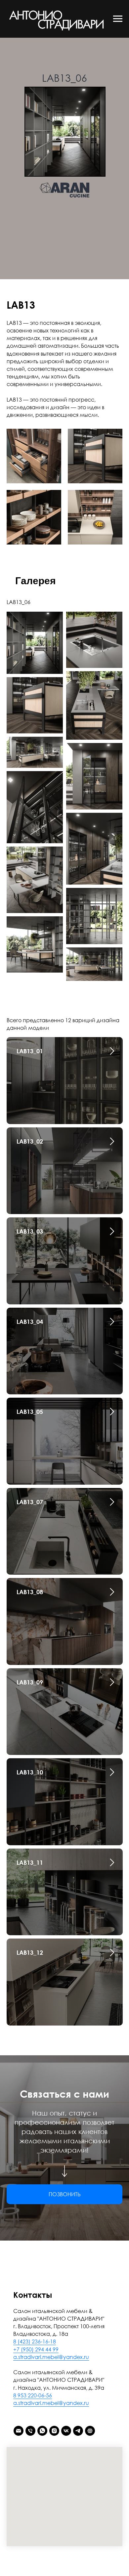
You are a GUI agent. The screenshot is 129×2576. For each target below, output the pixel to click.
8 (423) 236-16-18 (35, 2341)
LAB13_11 (30, 1862)
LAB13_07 (30, 1502)
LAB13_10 (30, 1772)
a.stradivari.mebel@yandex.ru (51, 2357)
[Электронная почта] (19, 2431)
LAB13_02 (30, 1141)
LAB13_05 (30, 1412)
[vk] (66, 2431)
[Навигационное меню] (118, 19)
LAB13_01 (30, 1051)
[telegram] (78, 2431)
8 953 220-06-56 (33, 2395)
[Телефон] (30, 2431)
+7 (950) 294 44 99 (36, 2349)
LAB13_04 (30, 1322)
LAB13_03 (30, 1231)
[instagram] (54, 2431)
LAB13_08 (30, 1592)
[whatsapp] (42, 2431)
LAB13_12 (30, 1952)
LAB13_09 (30, 1682)
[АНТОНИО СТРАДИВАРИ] (90, 2431)
